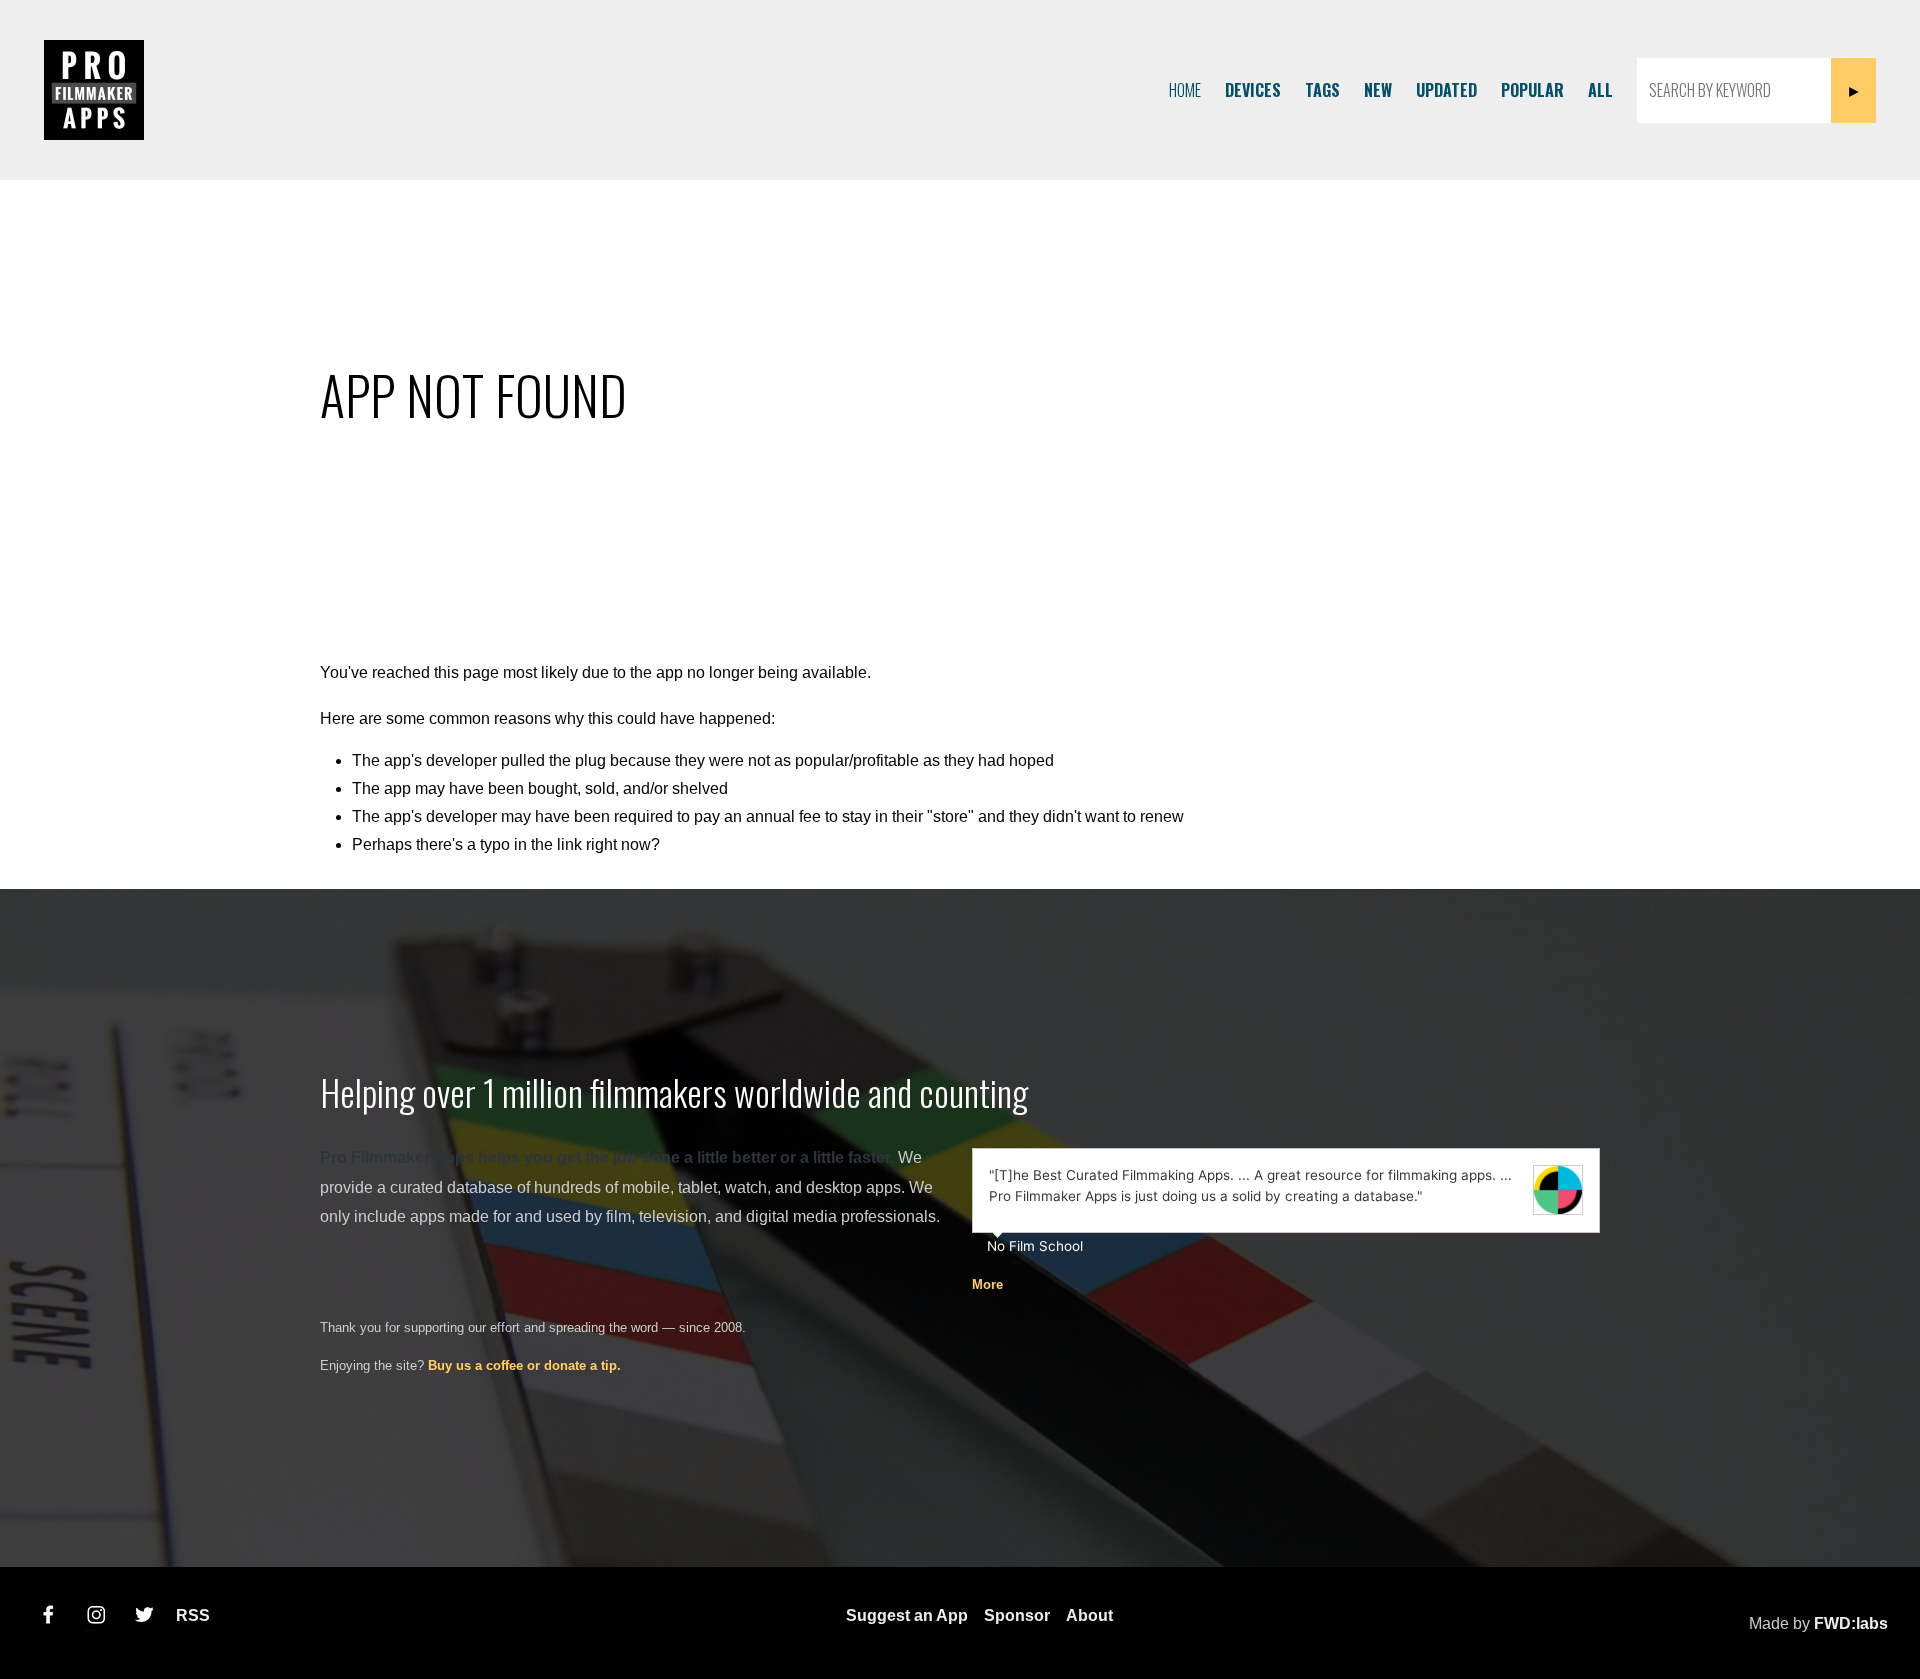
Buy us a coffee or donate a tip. (524, 1365)
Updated (1446, 90)
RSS (193, 1615)
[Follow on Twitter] (144, 1615)
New (1378, 90)
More (987, 1284)
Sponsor (1017, 1615)
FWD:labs (1851, 1623)
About (1089, 1615)
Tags (1322, 90)
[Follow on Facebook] (48, 1615)
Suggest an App (907, 1615)
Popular (1532, 90)
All (1600, 90)
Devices (1253, 90)
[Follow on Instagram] (96, 1615)
